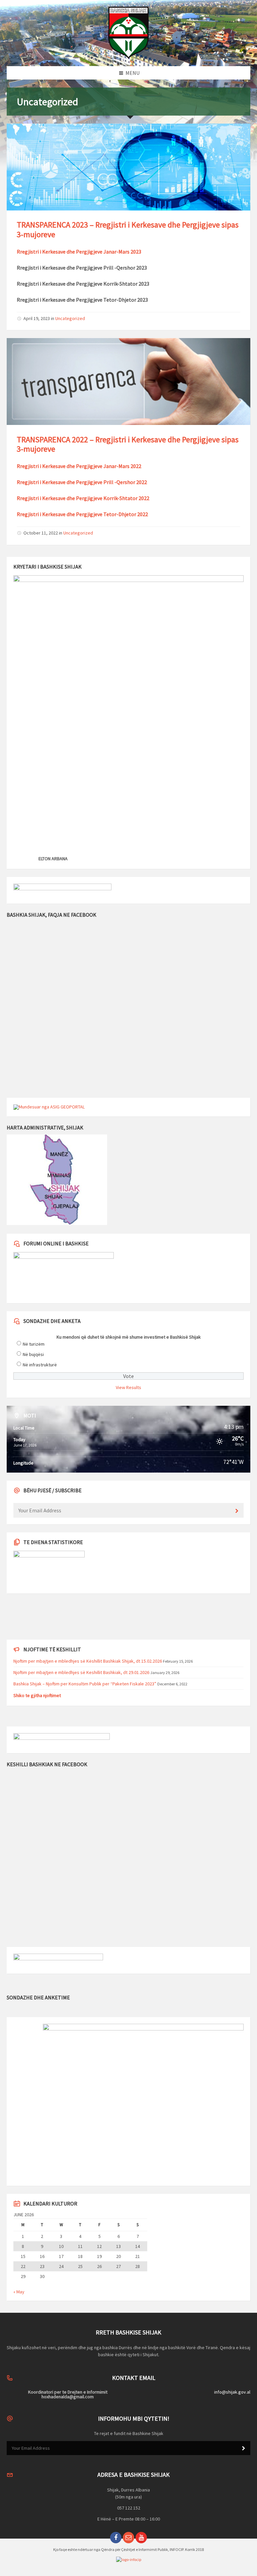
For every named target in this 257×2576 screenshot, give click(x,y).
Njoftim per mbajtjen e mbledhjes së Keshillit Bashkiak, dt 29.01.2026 (81, 1672)
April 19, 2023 (37, 318)
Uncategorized (70, 318)
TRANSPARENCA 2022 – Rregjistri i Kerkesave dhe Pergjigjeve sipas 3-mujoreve (128, 444)
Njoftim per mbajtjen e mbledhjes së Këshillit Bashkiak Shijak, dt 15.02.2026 (88, 1661)
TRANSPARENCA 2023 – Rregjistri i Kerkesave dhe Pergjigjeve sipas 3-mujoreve (128, 230)
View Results (128, 1387)
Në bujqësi (33, 1354)
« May (19, 2292)
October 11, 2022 (41, 533)
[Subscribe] (237, 1511)
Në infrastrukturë (40, 1365)
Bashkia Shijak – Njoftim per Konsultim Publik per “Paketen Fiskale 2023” (85, 1684)
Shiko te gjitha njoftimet (37, 1695)
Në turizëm (34, 1344)
